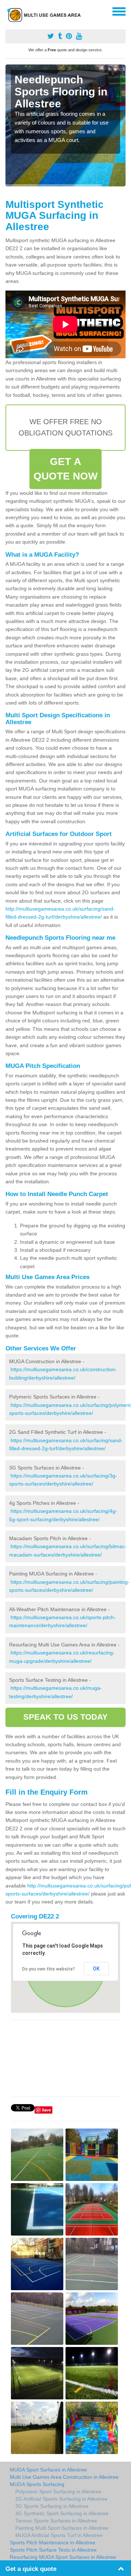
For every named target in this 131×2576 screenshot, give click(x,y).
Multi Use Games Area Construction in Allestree (64, 2477)
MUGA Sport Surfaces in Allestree (48, 2470)
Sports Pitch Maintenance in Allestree (53, 2543)
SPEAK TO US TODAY (66, 1717)
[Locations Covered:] (9, 11)
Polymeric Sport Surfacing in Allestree (58, 2492)
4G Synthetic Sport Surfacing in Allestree (62, 2513)
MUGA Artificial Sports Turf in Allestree (59, 2535)
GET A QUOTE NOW (66, 469)
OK (96, 1969)
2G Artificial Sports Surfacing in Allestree (61, 2499)
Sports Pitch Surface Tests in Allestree (53, 2550)
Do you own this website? (49, 1969)
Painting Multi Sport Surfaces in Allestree (62, 2528)
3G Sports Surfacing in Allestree (52, 2506)
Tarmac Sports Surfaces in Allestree (56, 2521)
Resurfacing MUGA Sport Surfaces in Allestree (63, 2557)
